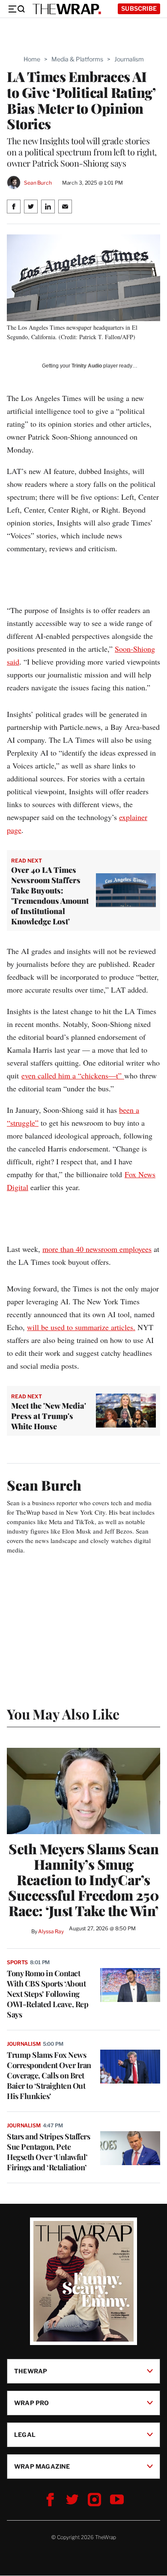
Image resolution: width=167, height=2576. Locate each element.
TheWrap (31, 2371)
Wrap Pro (32, 2403)
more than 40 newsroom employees (97, 1249)
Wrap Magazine (42, 2466)
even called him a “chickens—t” (73, 1075)
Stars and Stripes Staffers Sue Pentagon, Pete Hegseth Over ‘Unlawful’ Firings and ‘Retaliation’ (48, 2152)
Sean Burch (38, 183)
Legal (25, 2435)
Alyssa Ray (51, 1931)
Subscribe (139, 8)
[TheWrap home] (67, 9)
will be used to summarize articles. (81, 1327)
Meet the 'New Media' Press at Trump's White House (49, 1416)
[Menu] (16, 9)
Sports (17, 1962)
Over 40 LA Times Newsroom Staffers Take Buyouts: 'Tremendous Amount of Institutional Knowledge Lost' (50, 896)
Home (32, 59)
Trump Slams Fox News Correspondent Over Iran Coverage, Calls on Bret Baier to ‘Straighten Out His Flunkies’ (49, 2075)
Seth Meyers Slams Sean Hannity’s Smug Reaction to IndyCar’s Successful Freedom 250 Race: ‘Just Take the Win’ (83, 1880)
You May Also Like (63, 1714)
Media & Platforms (77, 59)
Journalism (129, 59)
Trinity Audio (87, 366)
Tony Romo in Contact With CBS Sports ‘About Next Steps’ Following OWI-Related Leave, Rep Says (48, 1994)
